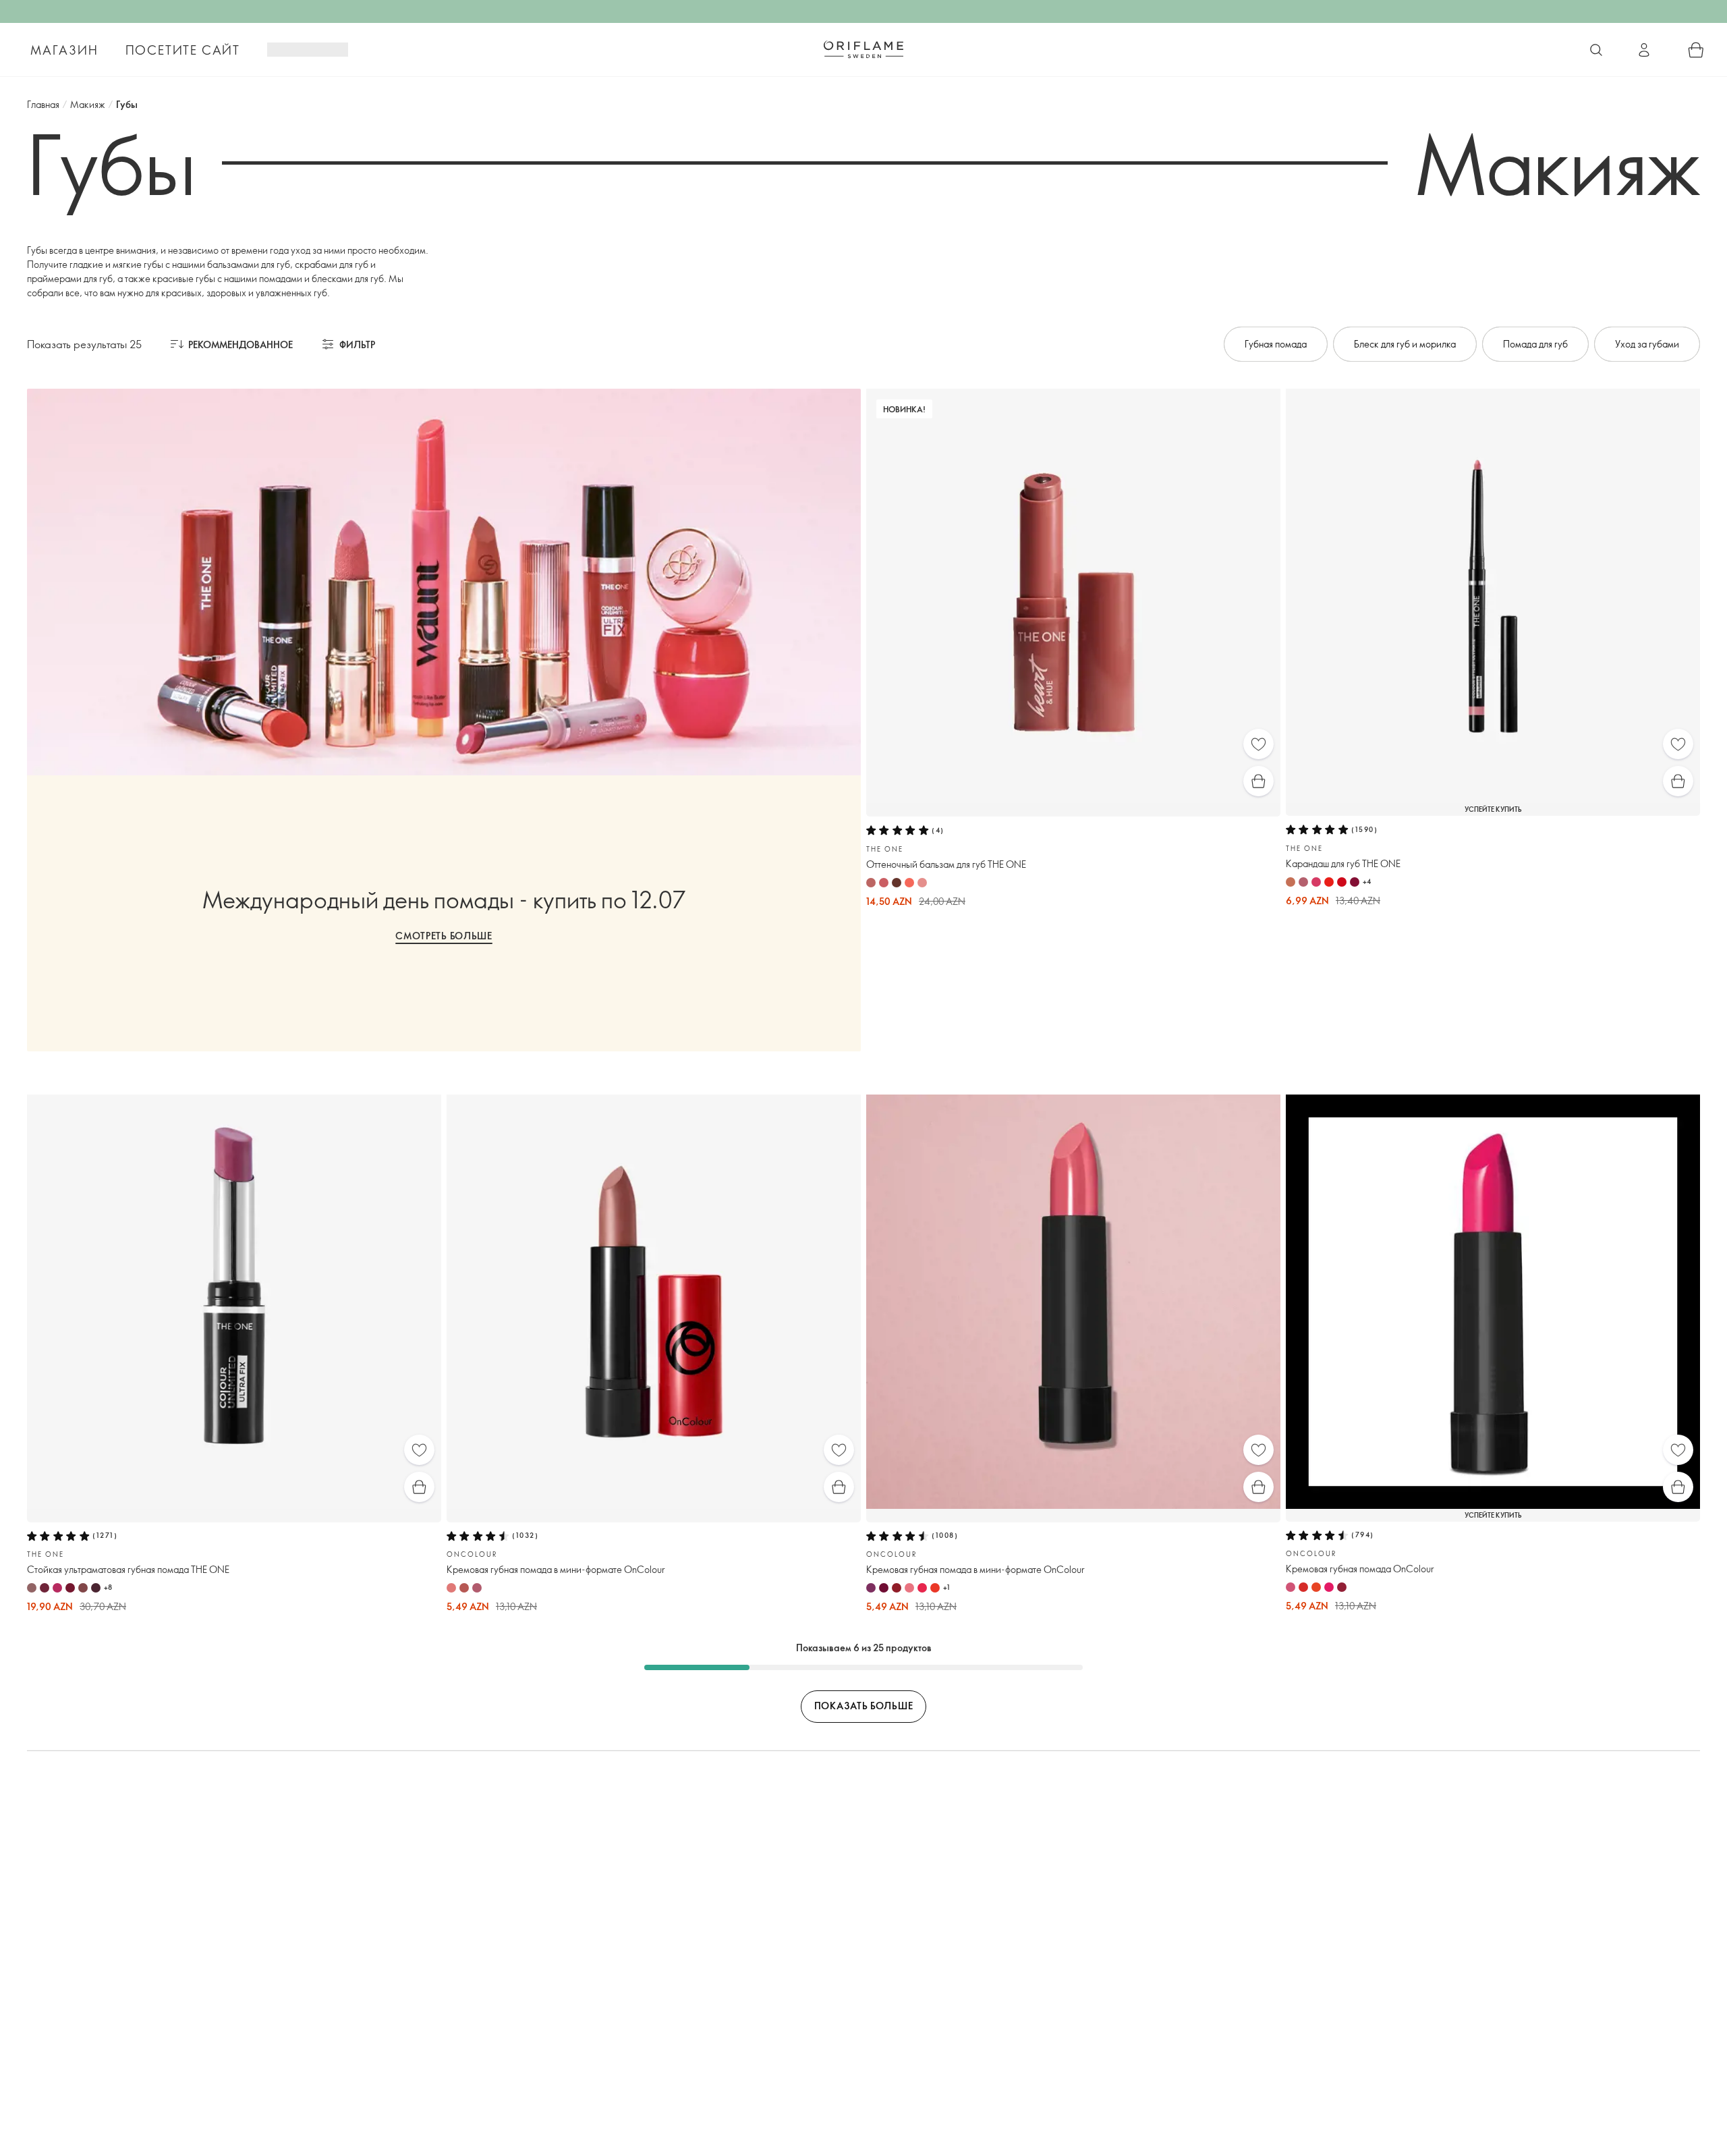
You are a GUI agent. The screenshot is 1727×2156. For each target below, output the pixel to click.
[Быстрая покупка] (1258, 781)
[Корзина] (1696, 50)
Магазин (64, 50)
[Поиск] (1596, 50)
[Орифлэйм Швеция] (863, 49)
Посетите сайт (183, 50)
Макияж (88, 104)
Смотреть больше (444, 936)
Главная (43, 104)
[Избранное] (1258, 744)
